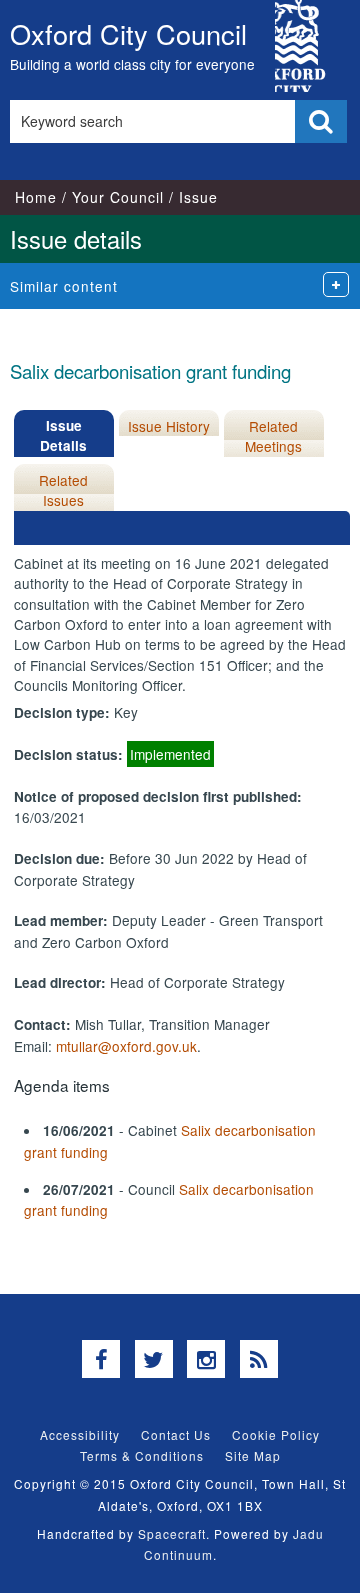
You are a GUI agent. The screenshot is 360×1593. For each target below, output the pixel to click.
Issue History (169, 426)
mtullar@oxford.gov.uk (126, 1046)
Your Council (118, 197)
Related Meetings (273, 436)
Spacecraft (172, 1533)
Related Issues (63, 490)
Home (36, 197)
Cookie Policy (276, 1434)
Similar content (64, 286)
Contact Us (176, 1434)
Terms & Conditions (142, 1455)
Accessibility (80, 1434)
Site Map (253, 1455)
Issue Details (63, 435)
